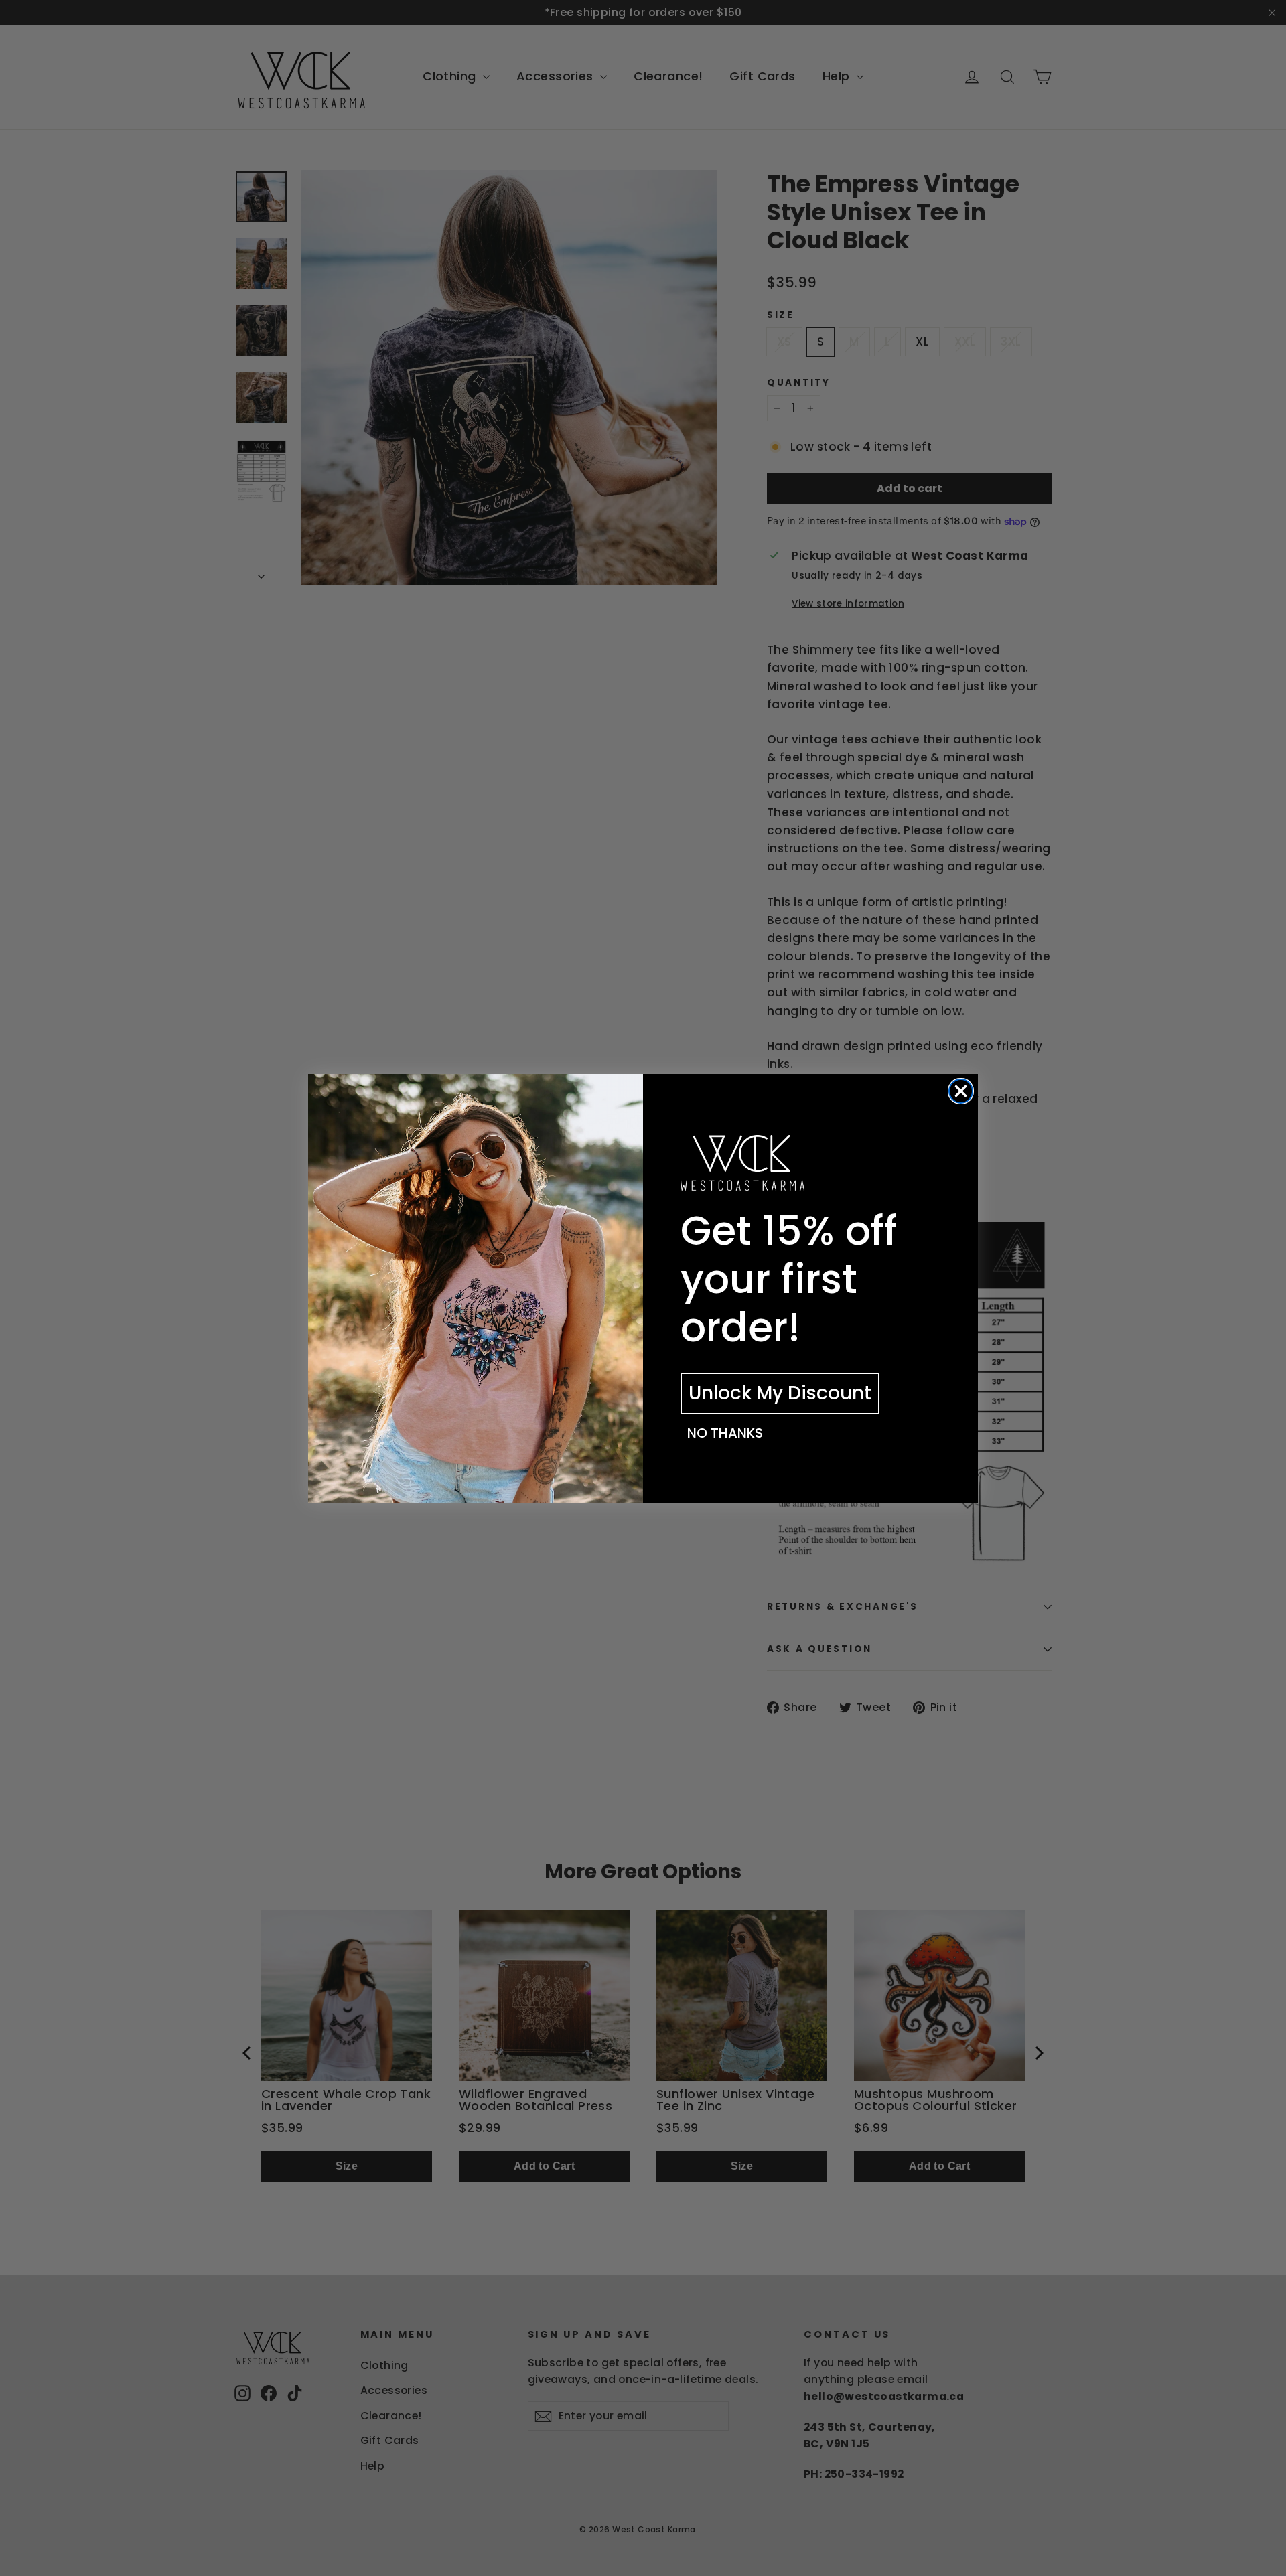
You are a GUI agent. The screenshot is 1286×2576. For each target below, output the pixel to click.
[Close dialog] (961, 1091)
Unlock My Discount (780, 1393)
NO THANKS (725, 1433)
